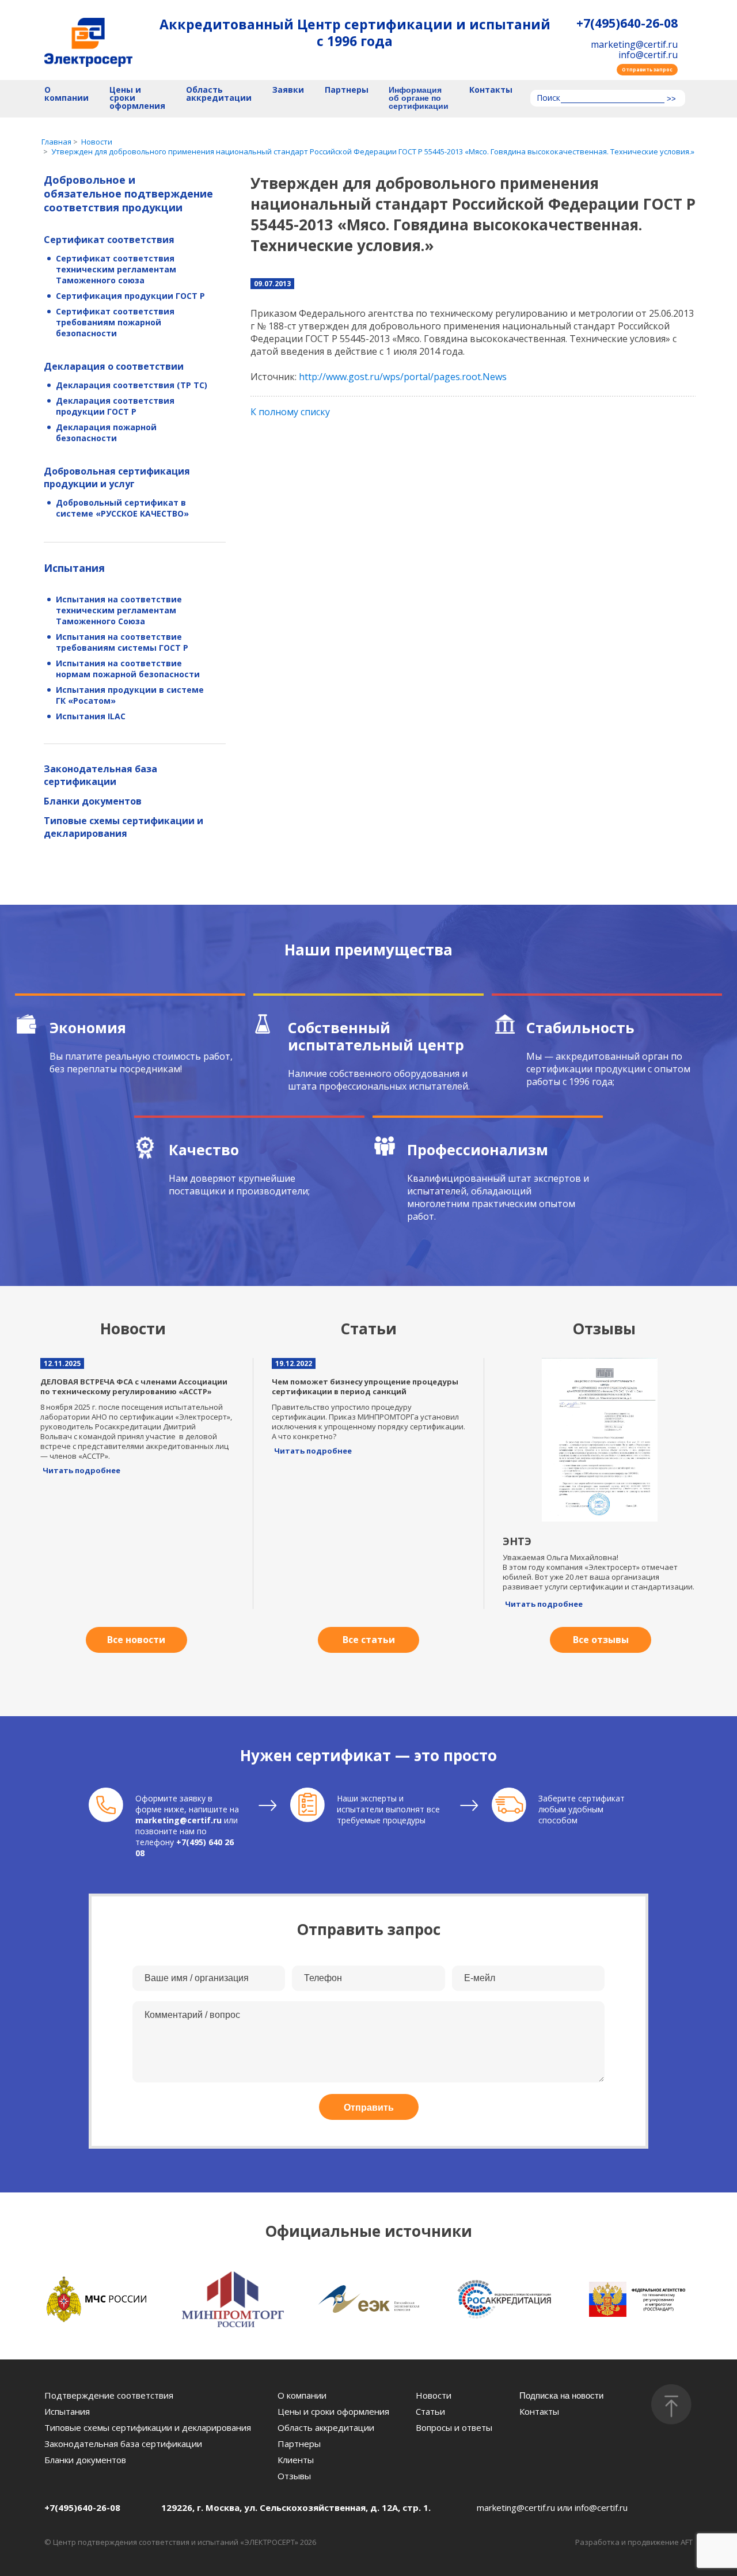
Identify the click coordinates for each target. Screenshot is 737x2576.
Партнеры (347, 90)
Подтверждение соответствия (109, 2395)
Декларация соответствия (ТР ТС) (132, 385)
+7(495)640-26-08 (627, 23)
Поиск (548, 98)
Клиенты (296, 2460)
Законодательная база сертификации (100, 775)
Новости (434, 2395)
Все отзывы (601, 1640)
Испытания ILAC (91, 716)
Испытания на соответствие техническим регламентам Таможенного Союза (119, 610)
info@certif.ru (648, 55)
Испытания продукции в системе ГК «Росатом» (130, 695)
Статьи (430, 2411)
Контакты (491, 90)
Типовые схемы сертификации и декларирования (124, 827)
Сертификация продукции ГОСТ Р (130, 296)
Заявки (288, 90)
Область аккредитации (219, 94)
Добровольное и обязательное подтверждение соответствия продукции (128, 194)
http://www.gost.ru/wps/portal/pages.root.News (403, 377)
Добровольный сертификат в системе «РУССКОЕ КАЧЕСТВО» (122, 508)
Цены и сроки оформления (137, 98)
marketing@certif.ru (634, 44)
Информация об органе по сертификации (419, 98)
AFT (687, 2542)
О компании (67, 94)
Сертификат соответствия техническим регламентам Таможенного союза (116, 269)
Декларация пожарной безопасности (106, 433)
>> (671, 99)
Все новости (136, 1640)
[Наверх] (671, 2404)
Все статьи (369, 1640)
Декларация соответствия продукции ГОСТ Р (115, 406)
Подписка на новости (561, 2395)
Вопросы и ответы (454, 2427)
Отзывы (294, 2476)
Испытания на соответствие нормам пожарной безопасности (128, 669)
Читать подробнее (81, 1470)
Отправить (369, 2108)
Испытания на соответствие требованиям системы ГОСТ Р (122, 642)
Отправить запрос (647, 69)
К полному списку (290, 412)
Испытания (74, 568)
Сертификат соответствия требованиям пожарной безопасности (115, 322)
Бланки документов (93, 801)
